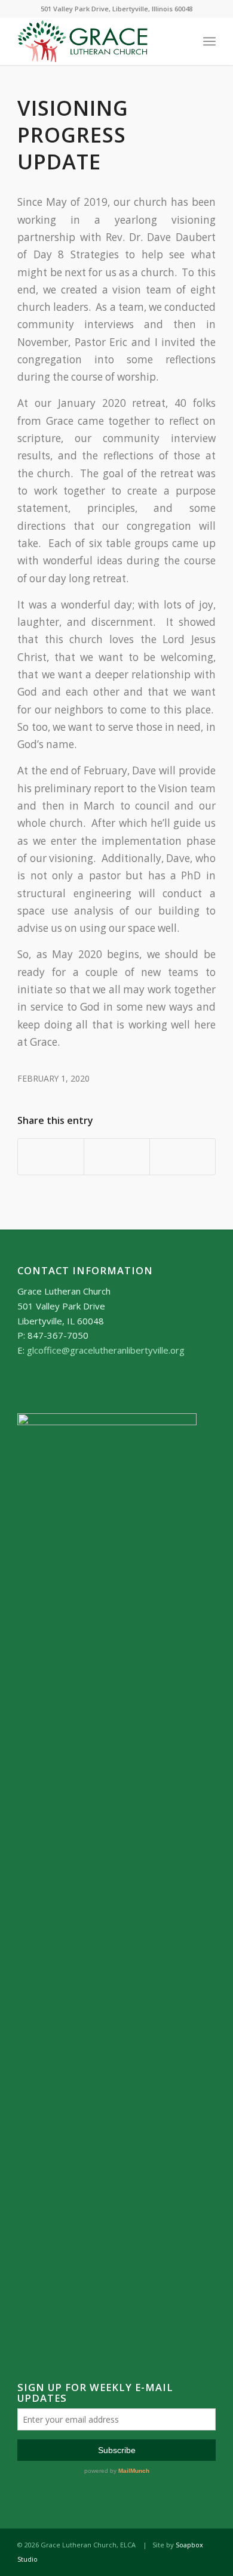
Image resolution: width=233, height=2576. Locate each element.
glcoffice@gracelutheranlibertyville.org (106, 1350)
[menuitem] (209, 41)
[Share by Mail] (183, 1157)
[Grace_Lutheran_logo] (96, 41)
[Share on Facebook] (51, 1157)
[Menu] (209, 41)
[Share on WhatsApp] (117, 1157)
